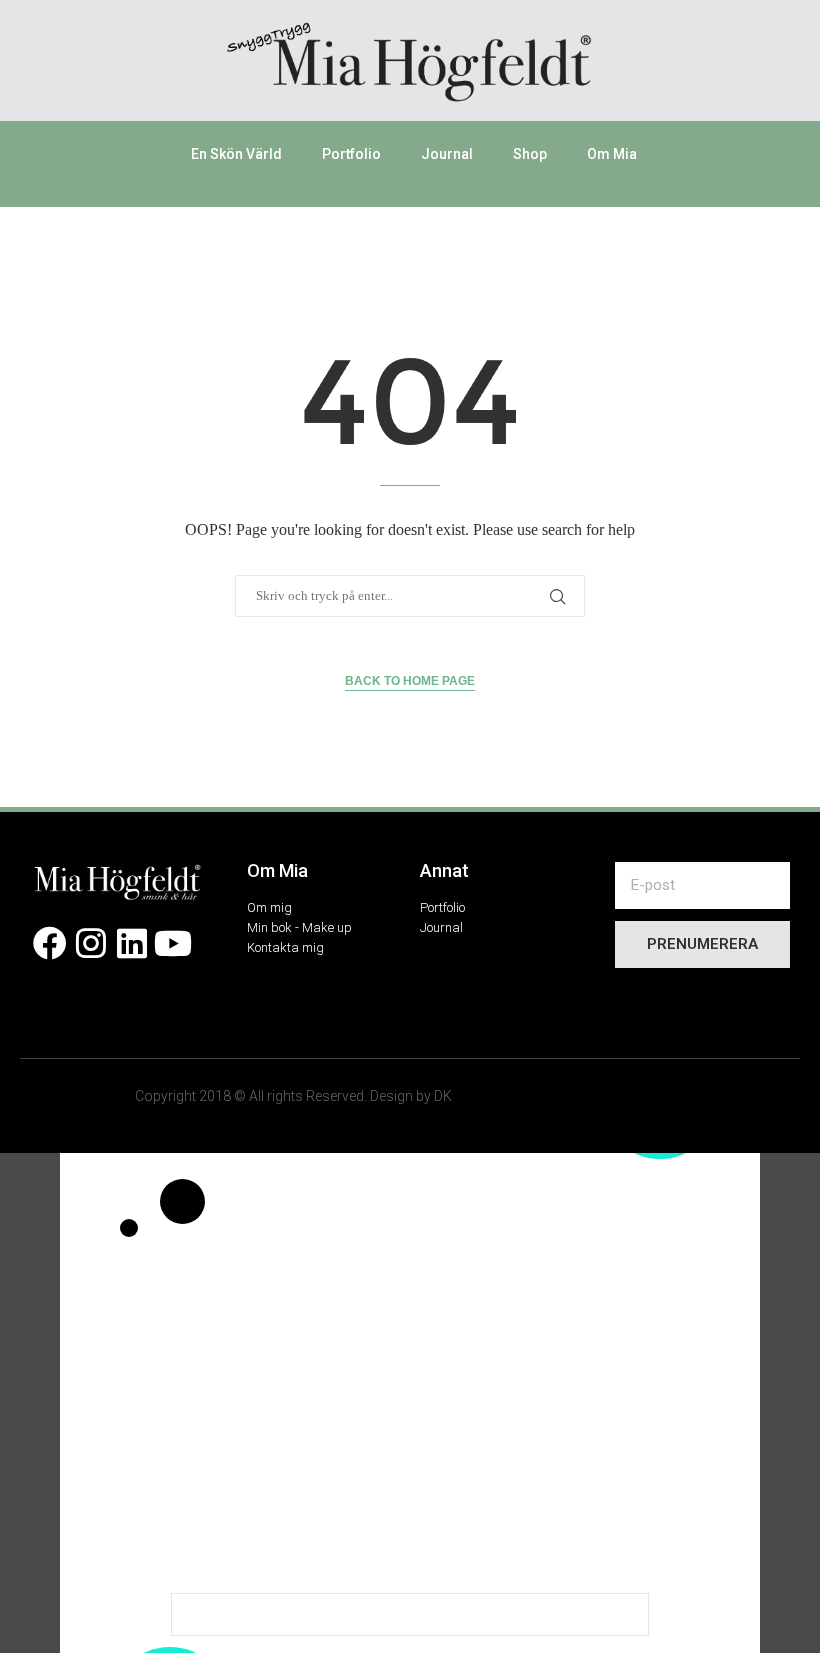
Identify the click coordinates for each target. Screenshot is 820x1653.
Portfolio (351, 154)
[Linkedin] (132, 943)
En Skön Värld (236, 154)
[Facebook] (50, 943)
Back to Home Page (410, 681)
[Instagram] (91, 943)
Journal (447, 154)
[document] (410, 1403)
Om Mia (612, 154)
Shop (530, 154)
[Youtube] (172, 943)
